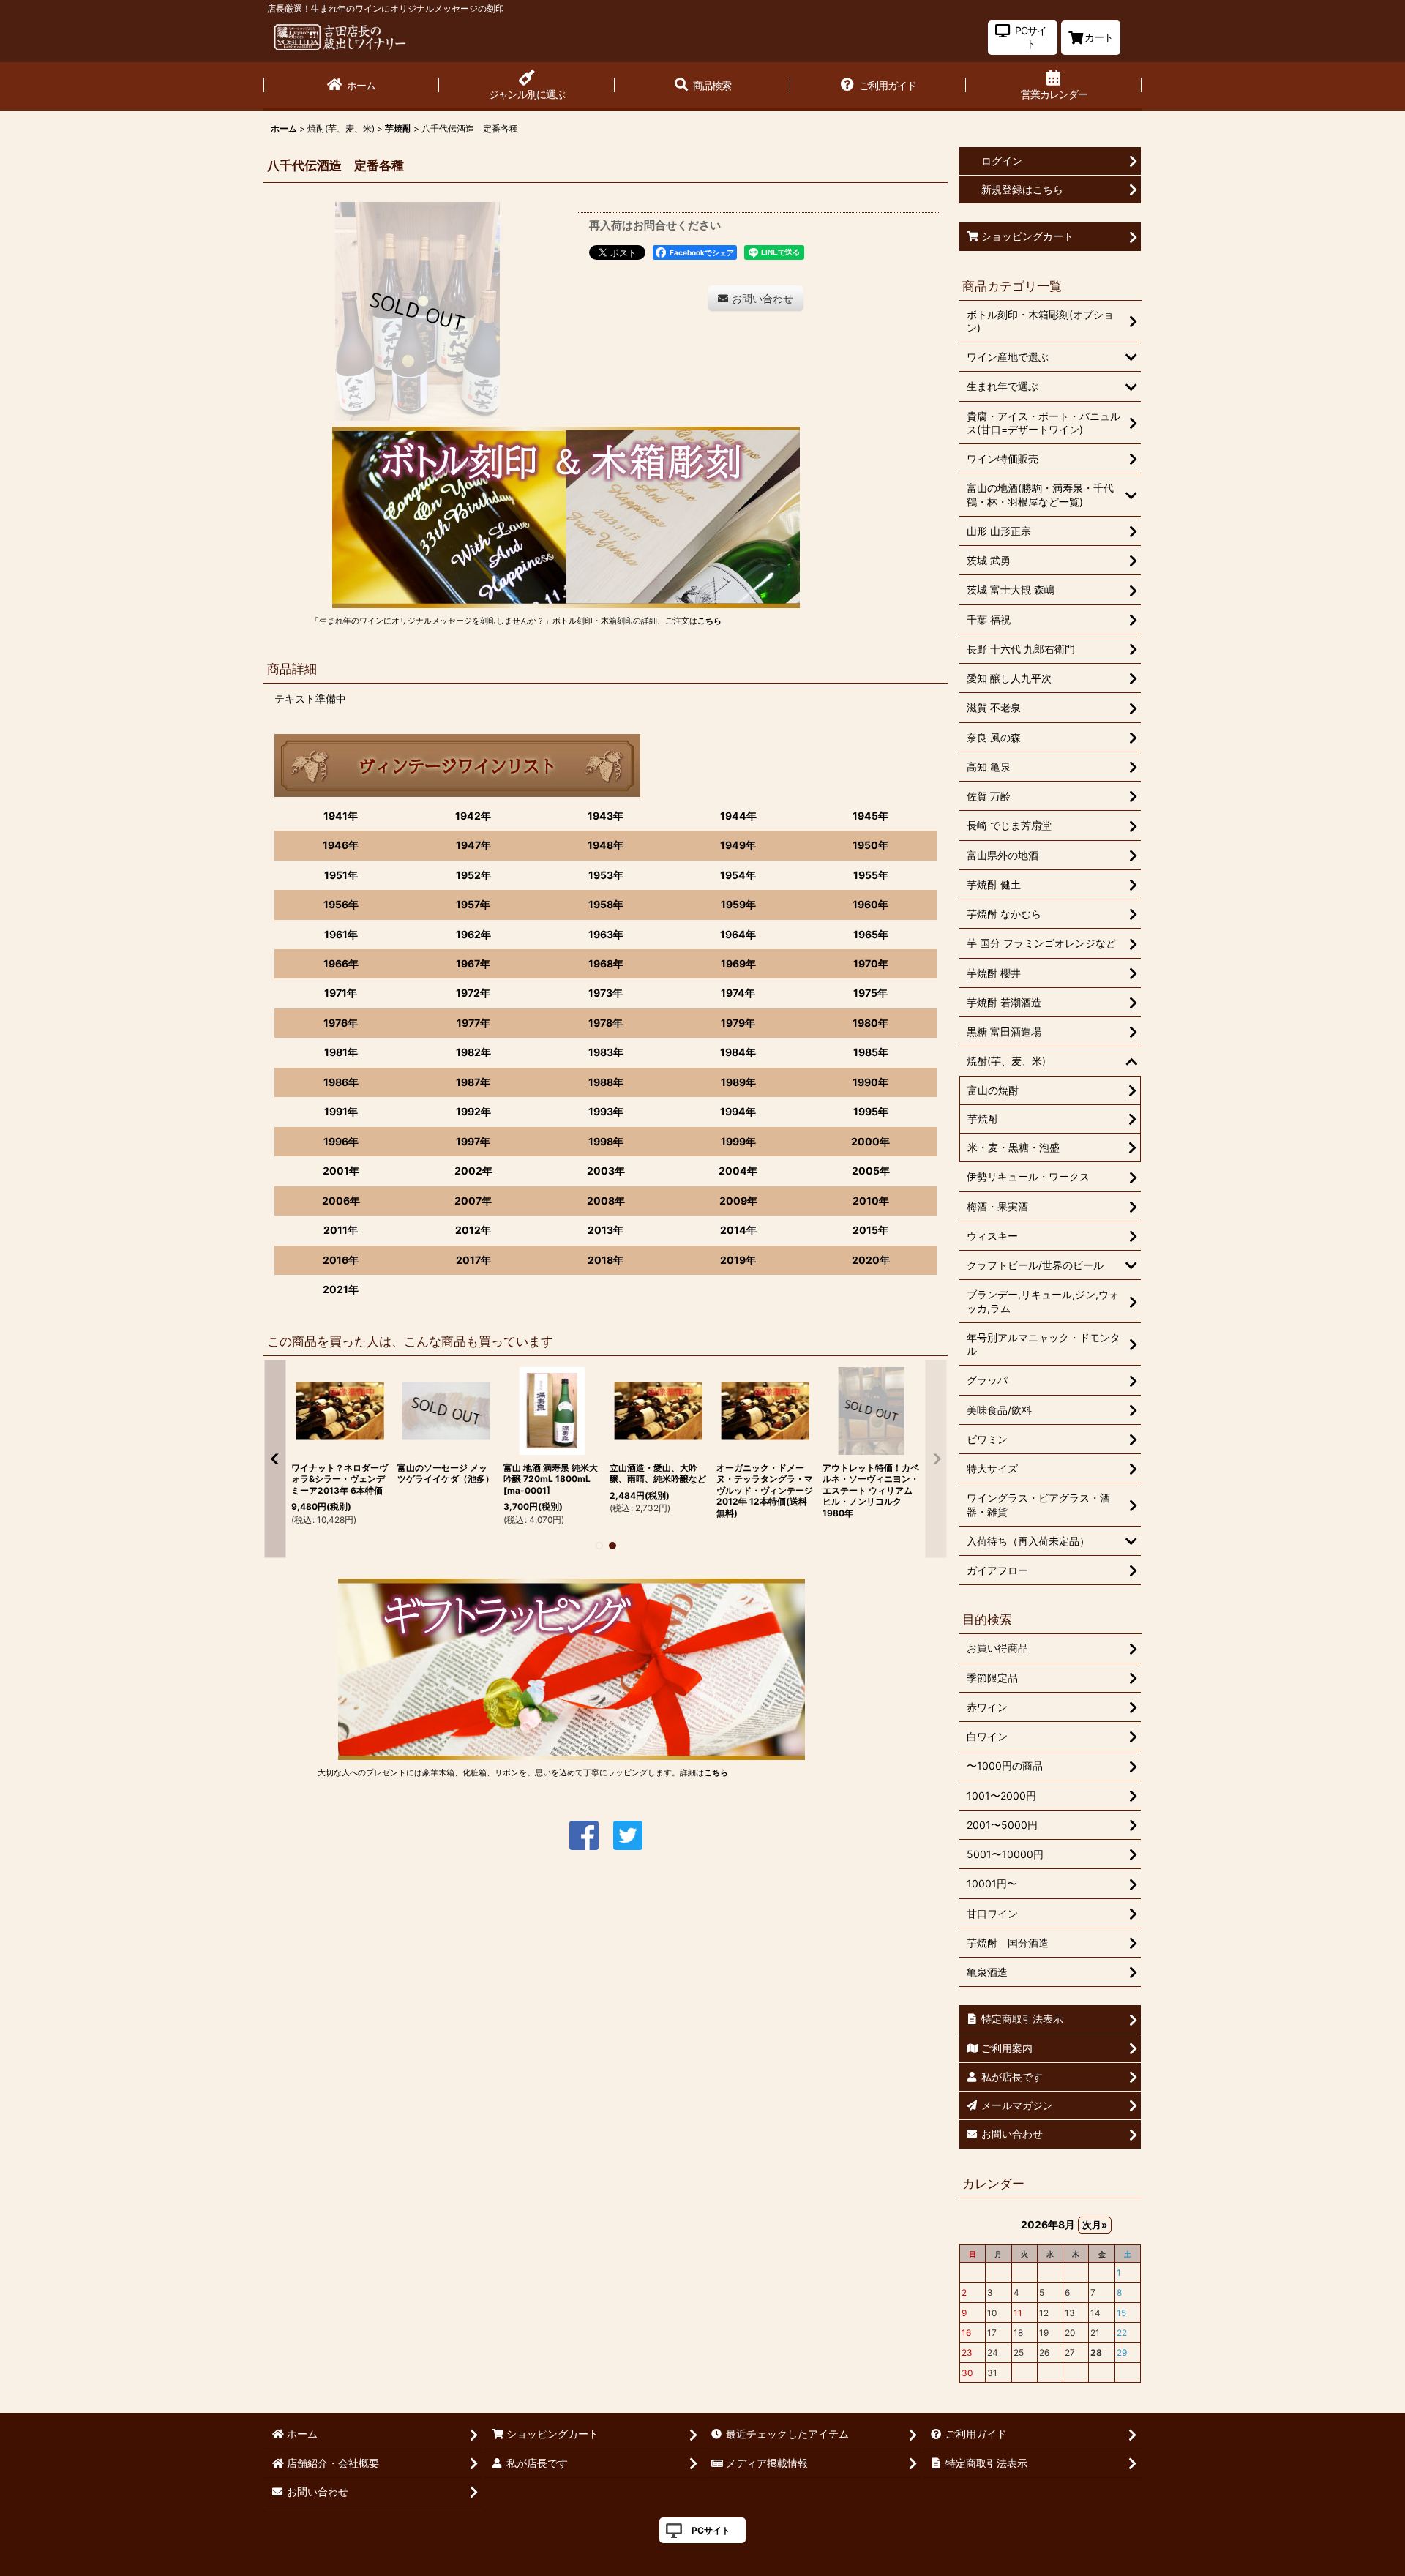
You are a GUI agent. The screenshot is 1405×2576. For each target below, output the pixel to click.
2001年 (341, 1171)
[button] (702, 86)
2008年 (606, 1201)
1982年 (473, 1052)
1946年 (341, 845)
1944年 (738, 816)
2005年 (871, 1171)
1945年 (870, 816)
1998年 (606, 1141)
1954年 (738, 875)
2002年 (473, 1171)
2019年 (738, 1260)
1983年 (606, 1052)
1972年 (473, 993)
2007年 (473, 1201)
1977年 (473, 1023)
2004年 (738, 1171)
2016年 (341, 1260)
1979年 (738, 1023)
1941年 (341, 816)
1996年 (341, 1141)
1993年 (606, 1111)
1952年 (473, 875)
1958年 (606, 904)
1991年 (341, 1111)
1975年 (870, 993)
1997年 (473, 1141)
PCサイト (711, 2530)
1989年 (738, 1082)
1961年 (341, 934)
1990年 (870, 1082)
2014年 (738, 1230)
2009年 (738, 1201)
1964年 (738, 934)
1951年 (341, 875)
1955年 (871, 875)
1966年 (341, 963)
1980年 (870, 1023)
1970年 (871, 963)
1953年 (606, 875)
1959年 (738, 904)
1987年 (473, 1082)
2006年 (341, 1201)
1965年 (871, 934)
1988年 (606, 1082)
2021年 (341, 1289)
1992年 (473, 1111)
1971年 (341, 993)
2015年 (870, 1230)
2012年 (473, 1230)
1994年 (738, 1111)
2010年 (871, 1201)
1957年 (473, 904)
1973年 (606, 993)
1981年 (341, 1052)
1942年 (473, 816)
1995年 (871, 1111)
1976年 (341, 1023)
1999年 (738, 1141)
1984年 (738, 1052)
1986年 (341, 1082)
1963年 (606, 934)
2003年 (606, 1171)
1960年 (870, 904)
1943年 (606, 816)
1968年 (606, 963)
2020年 (871, 1260)
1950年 (870, 845)
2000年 (870, 1141)
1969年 (738, 963)
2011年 (341, 1230)
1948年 (606, 845)
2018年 (606, 1260)
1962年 (473, 934)
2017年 (473, 1260)
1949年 (738, 845)
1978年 (606, 1023)
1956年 (341, 904)
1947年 (473, 845)
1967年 (473, 963)
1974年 (738, 993)
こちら (709, 621)
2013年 (606, 1230)
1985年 (871, 1052)
